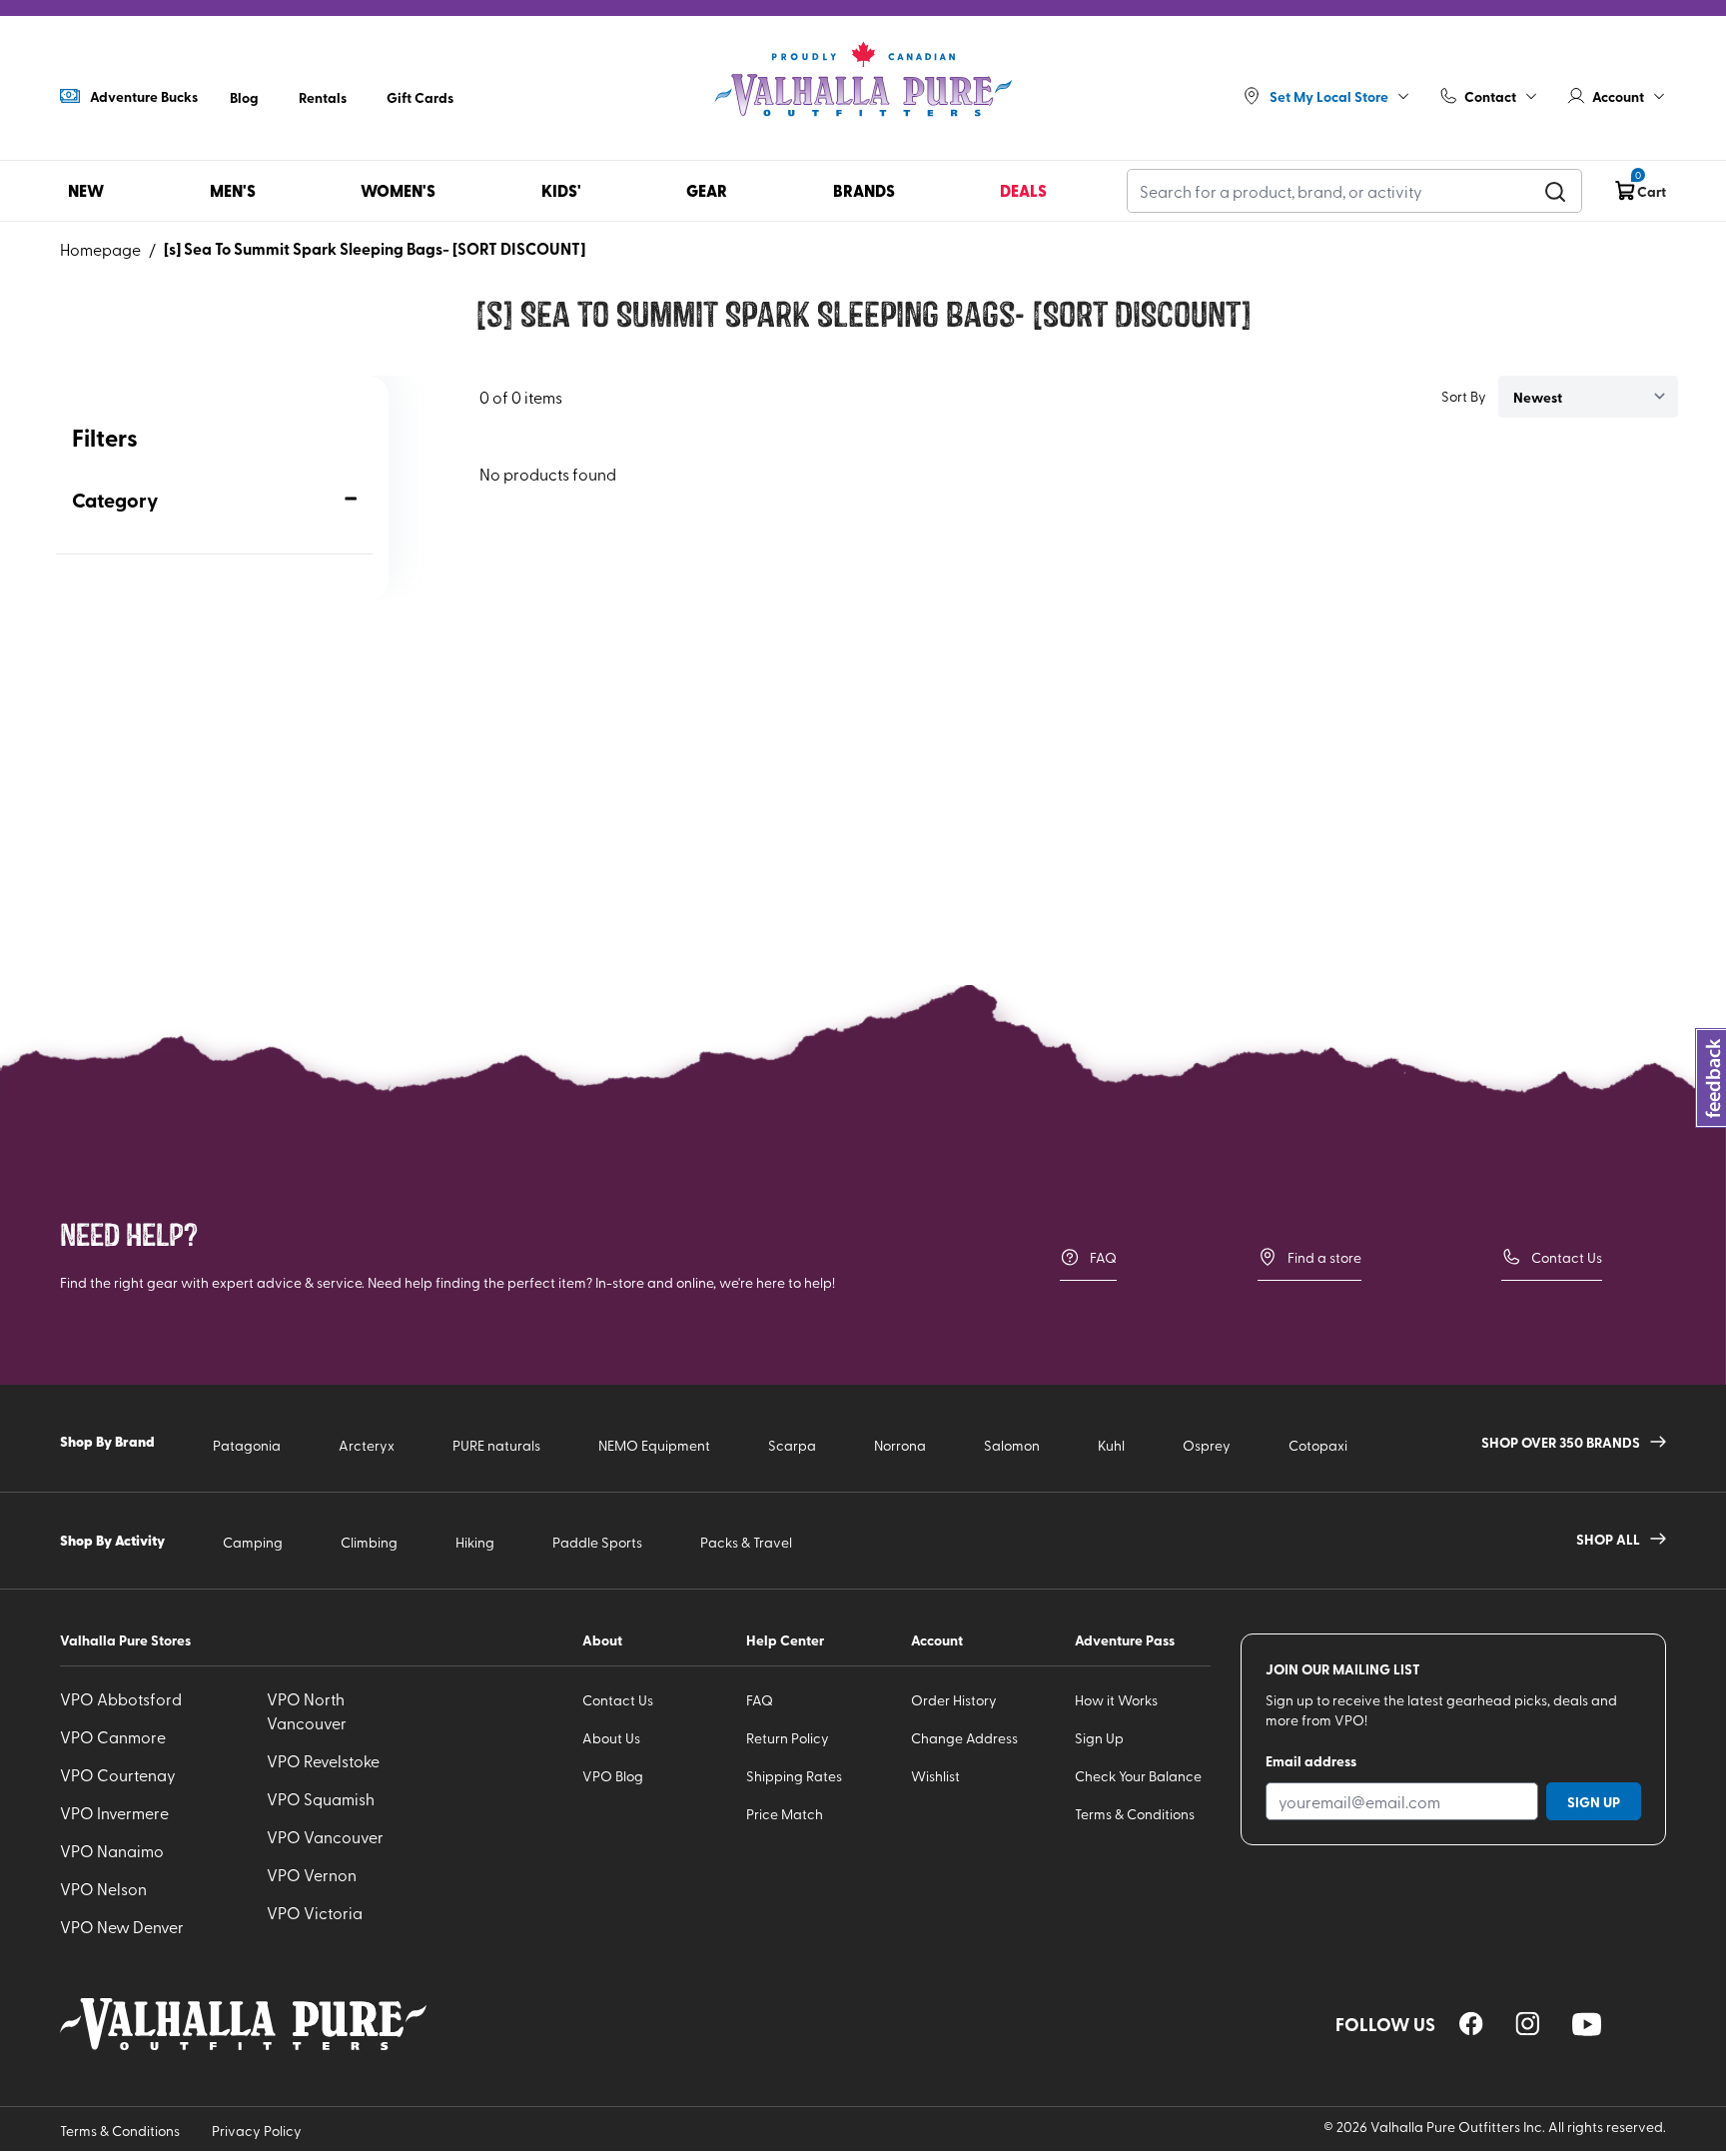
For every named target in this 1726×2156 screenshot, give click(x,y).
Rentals (323, 97)
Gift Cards (420, 97)
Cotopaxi (1318, 1445)
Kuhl (1111, 1445)
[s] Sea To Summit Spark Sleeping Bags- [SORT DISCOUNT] (375, 248)
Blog (244, 97)
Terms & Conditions (1135, 1814)
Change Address (964, 1738)
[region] (1471, 2024)
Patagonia (247, 1445)
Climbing (369, 1542)
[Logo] (863, 80)
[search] (1555, 191)
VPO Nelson (103, 1888)
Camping (253, 1542)
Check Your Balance (1138, 1776)
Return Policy (788, 1738)
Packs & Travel (746, 1542)
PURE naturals (496, 1445)
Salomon (1012, 1445)
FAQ (1103, 1257)
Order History (954, 1700)
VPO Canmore (113, 1736)
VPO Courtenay (118, 1774)
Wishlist (935, 1776)
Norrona (900, 1445)
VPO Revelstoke (323, 1760)
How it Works (1116, 1700)
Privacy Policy (257, 2131)
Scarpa (792, 1445)
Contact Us (1567, 1257)
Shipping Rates (794, 1776)
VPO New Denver (122, 1926)
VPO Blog (613, 1776)
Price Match (785, 1814)
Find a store (1324, 1257)
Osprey (1207, 1445)
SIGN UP (1594, 1801)
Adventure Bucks (144, 96)
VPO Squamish (321, 1798)
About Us (611, 1738)
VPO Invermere (114, 1812)
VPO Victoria (315, 1912)
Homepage (100, 249)
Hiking (475, 1542)
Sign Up (1099, 1738)
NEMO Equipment (654, 1445)
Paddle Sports (597, 1542)
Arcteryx (367, 1445)
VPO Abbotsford (121, 1698)
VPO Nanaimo (112, 1850)
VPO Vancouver (325, 1836)
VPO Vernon (312, 1874)
